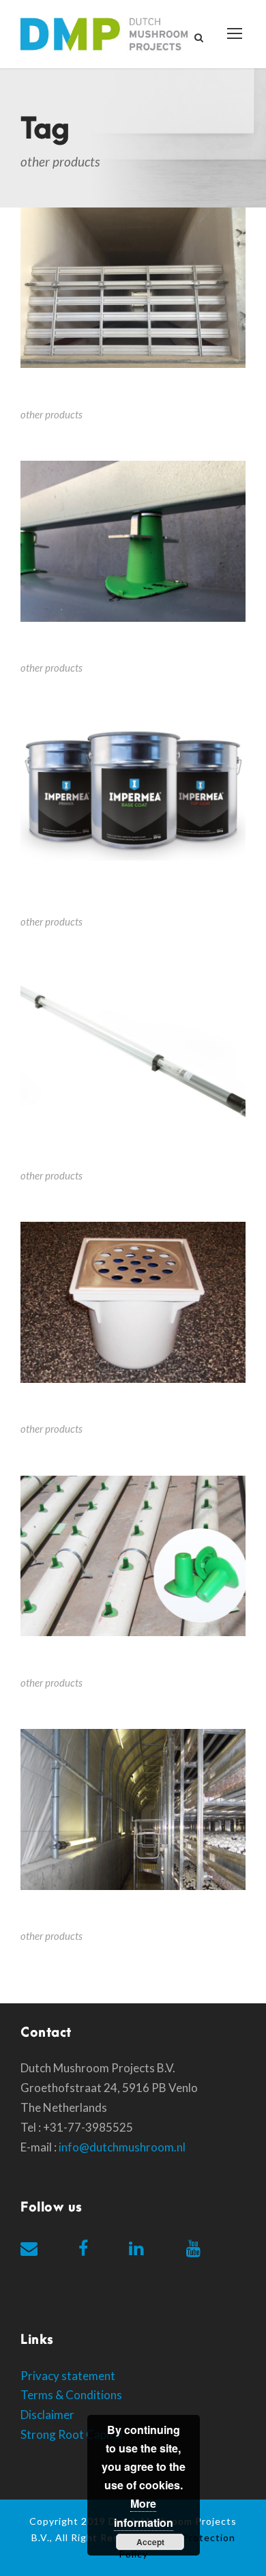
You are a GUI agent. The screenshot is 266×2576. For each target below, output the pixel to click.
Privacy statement (68, 2376)
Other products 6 (74, 647)
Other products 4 (74, 1155)
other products (51, 414)
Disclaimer (47, 2415)
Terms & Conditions (71, 2395)
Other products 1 (74, 1916)
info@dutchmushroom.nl (122, 2147)
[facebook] (83, 2248)
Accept (150, 2542)
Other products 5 (74, 901)
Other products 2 (74, 1662)
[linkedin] (136, 2248)
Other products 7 (74, 393)
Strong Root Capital (72, 2434)
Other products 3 (74, 1408)
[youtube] (193, 2248)
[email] (29, 2248)
